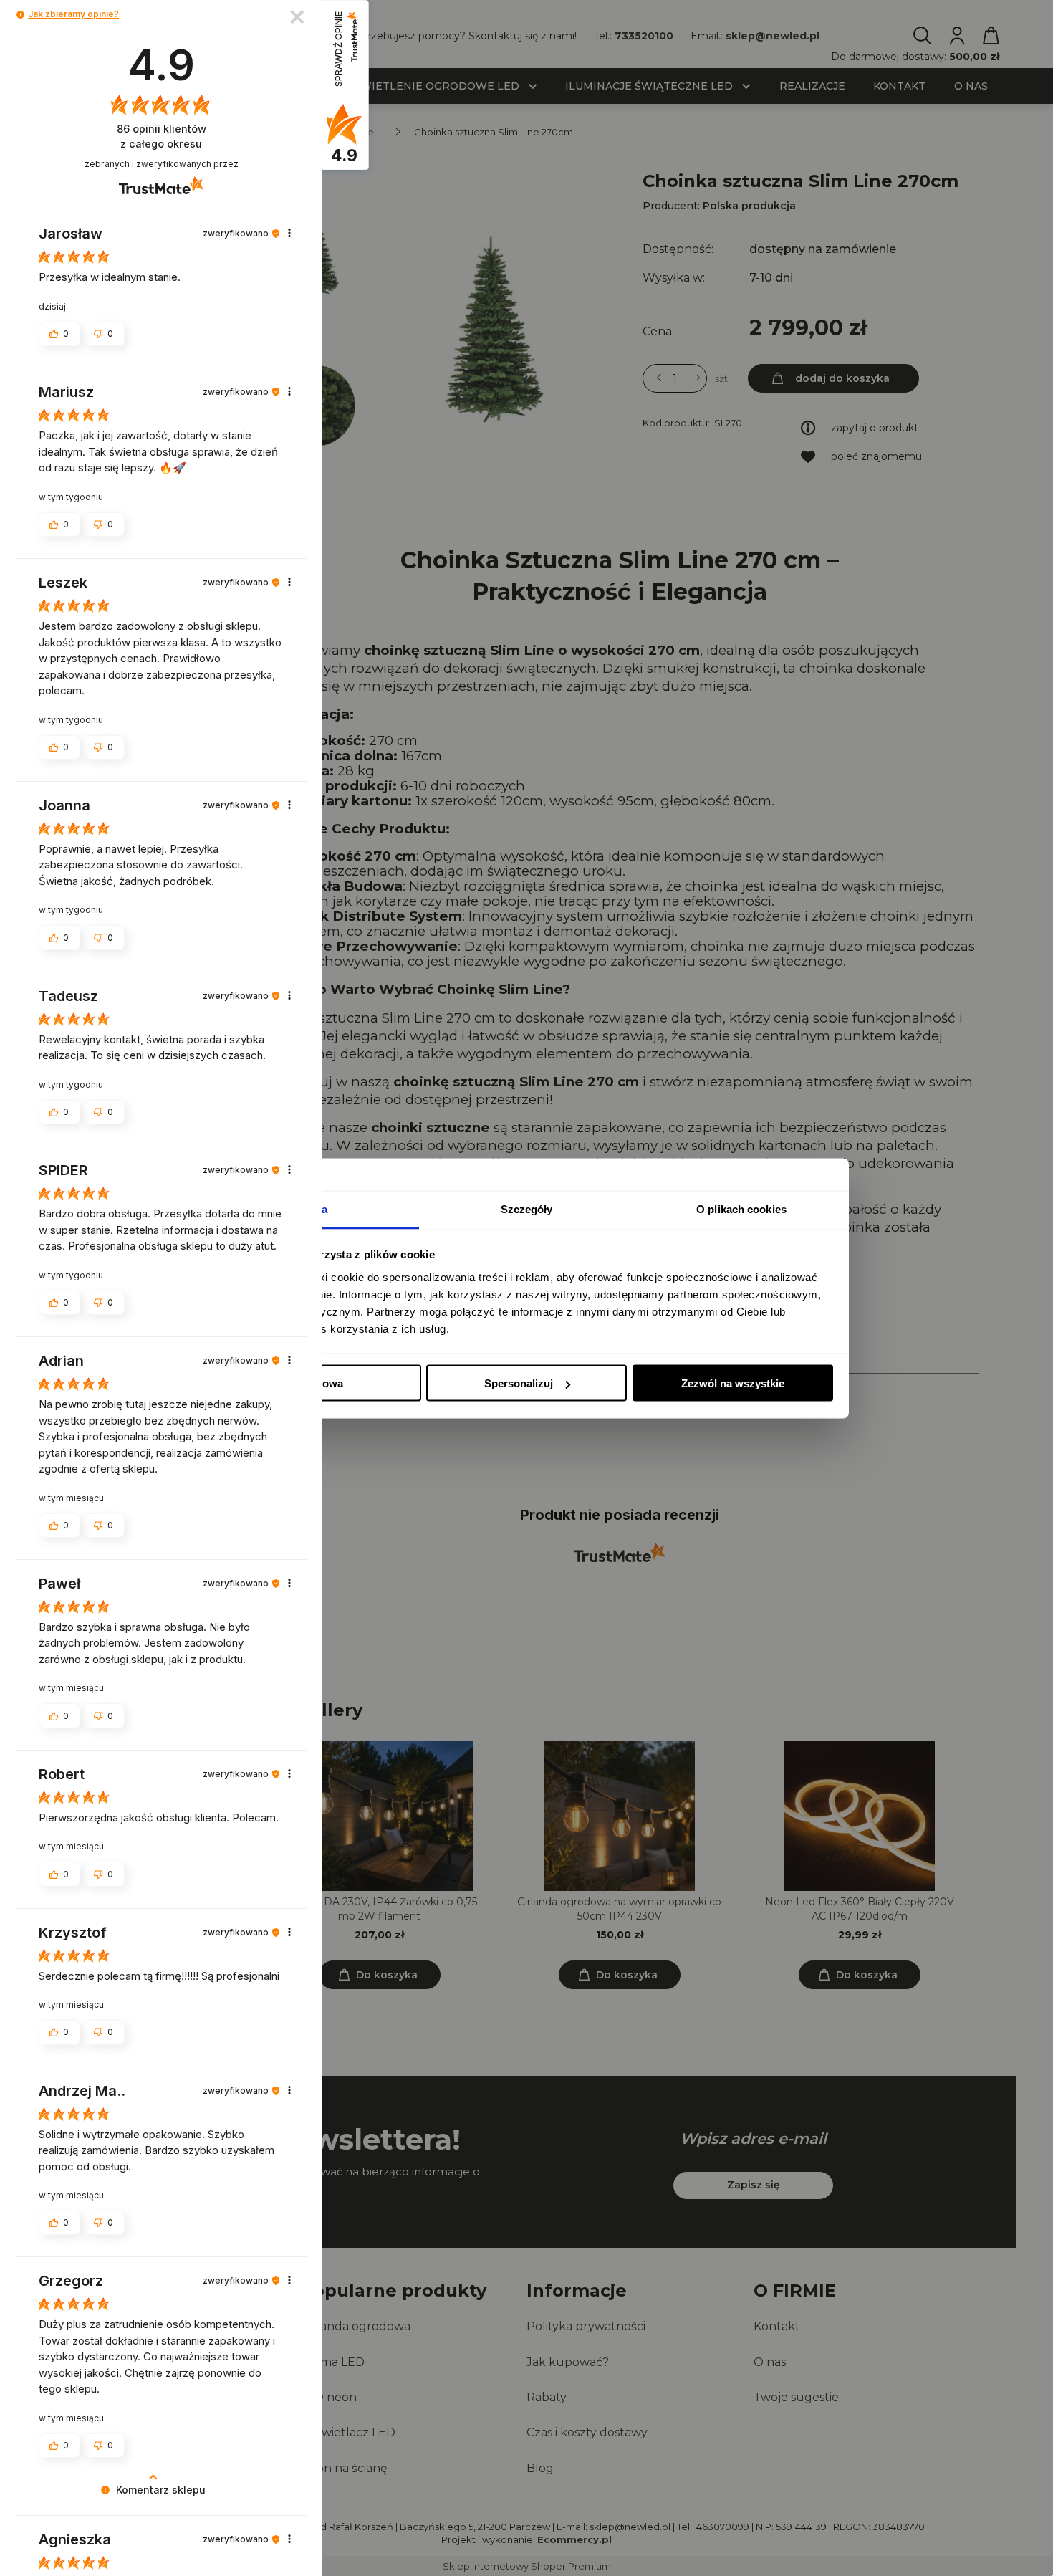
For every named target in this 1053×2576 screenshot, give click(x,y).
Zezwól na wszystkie (733, 1383)
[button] (20, 15)
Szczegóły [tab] (527, 1208)
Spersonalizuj (519, 1383)
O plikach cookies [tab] (741, 1208)
